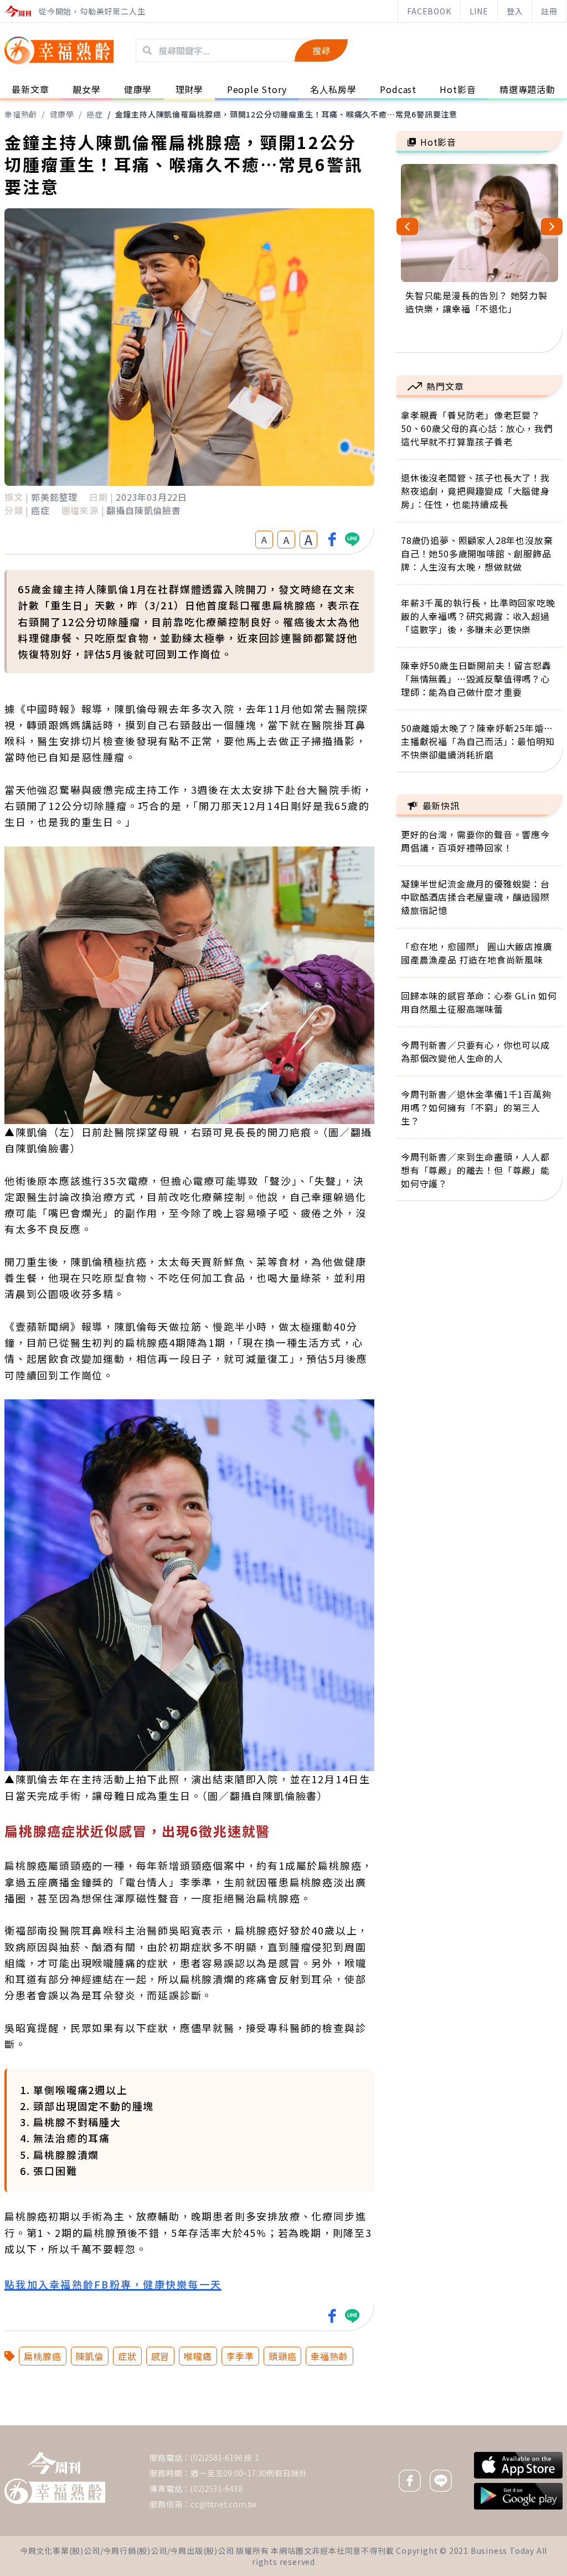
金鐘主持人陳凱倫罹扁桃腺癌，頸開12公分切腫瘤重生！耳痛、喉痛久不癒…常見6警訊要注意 (286, 114)
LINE (479, 11)
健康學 (62, 114)
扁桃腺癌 (42, 2356)
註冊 (549, 11)
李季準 (240, 2356)
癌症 (95, 114)
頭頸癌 (282, 2356)
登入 (515, 11)
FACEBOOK (429, 11)
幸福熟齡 (21, 114)
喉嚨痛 (198, 2356)
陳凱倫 (90, 2356)
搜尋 (321, 50)
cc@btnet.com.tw (224, 2504)
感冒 (161, 2356)
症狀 (127, 2356)
